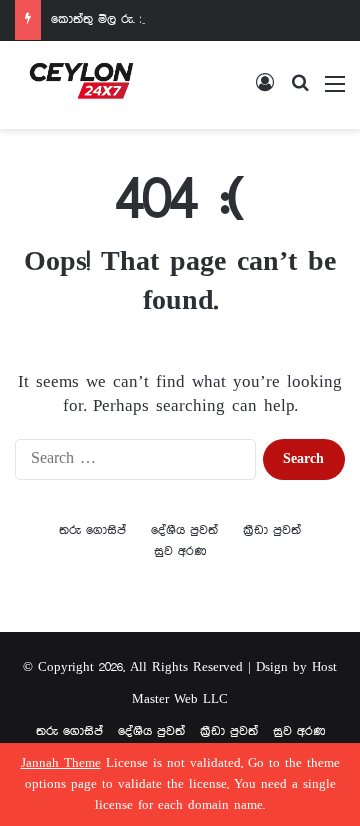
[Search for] (300, 92)
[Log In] (265, 92)
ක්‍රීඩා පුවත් (272, 530)
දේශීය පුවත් (184, 530)
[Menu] (335, 92)
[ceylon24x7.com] (81, 85)
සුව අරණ (180, 551)
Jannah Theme (61, 763)
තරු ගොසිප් (92, 530)
